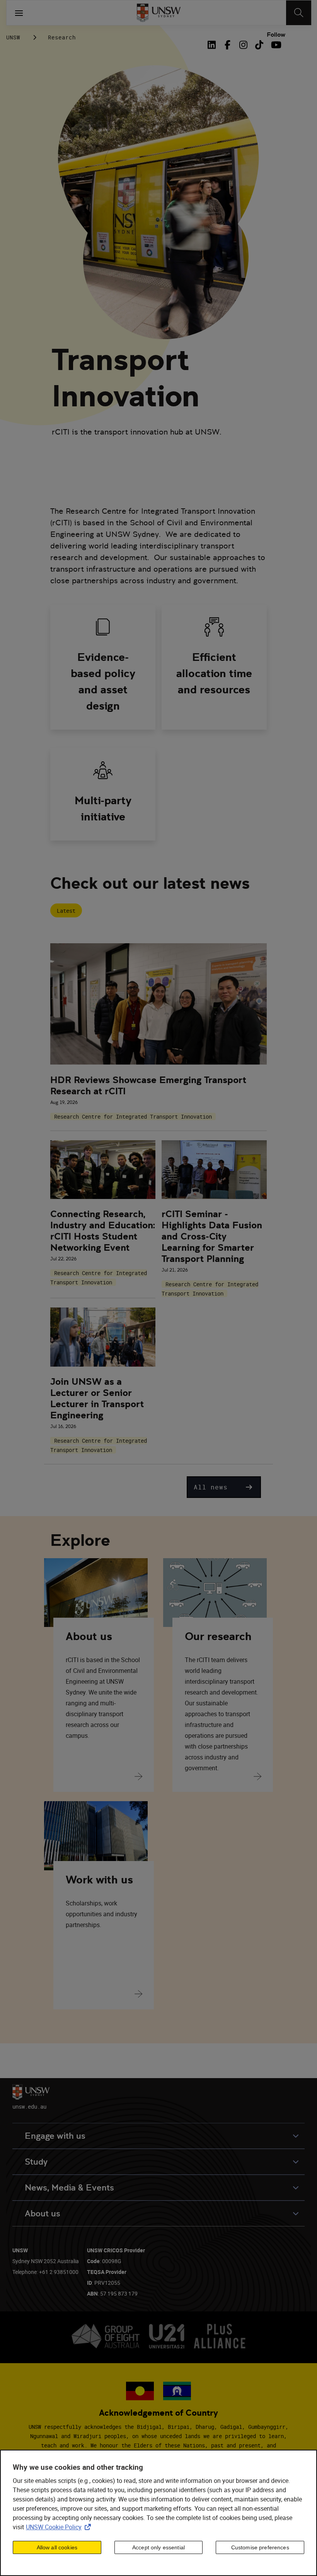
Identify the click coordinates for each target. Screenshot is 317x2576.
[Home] (159, 13)
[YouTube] (275, 45)
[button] (224, 1487)
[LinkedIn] (213, 45)
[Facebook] (228, 45)
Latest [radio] (66, 911)
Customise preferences (260, 2547)
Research (62, 37)
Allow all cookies (57, 2547)
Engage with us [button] (55, 2136)
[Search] (299, 13)
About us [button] (43, 2213)
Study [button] (36, 2162)
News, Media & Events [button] (69, 2188)
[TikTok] (259, 45)
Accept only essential (158, 2547)
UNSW (13, 37)
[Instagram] (243, 45)
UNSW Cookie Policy (60, 2527)
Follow (276, 35)
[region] (158, 2513)
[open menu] (19, 13)
